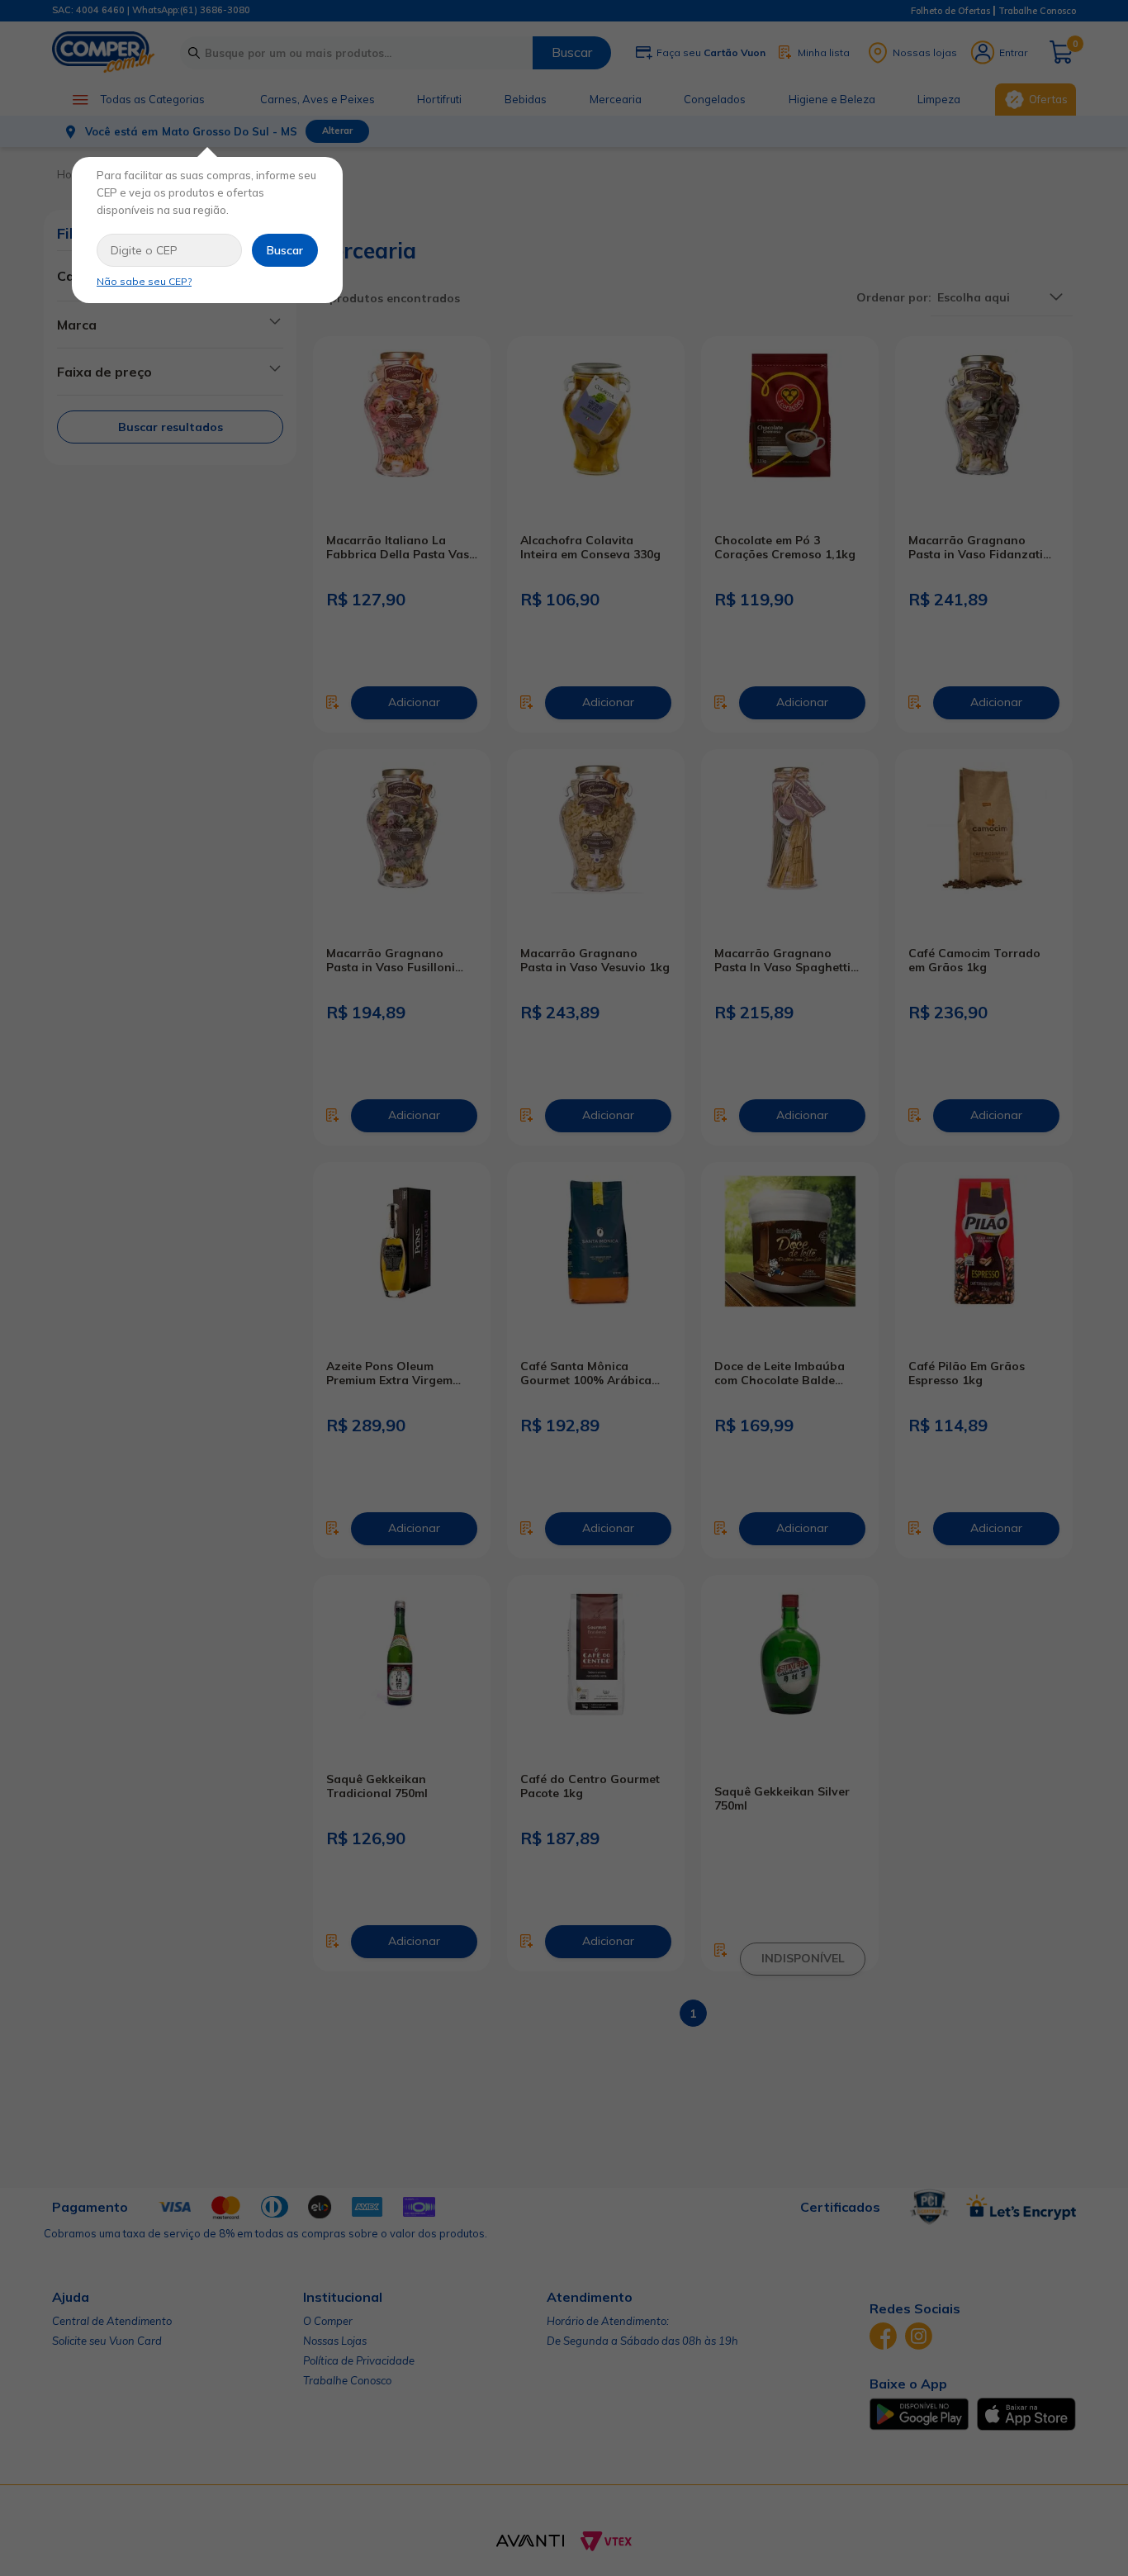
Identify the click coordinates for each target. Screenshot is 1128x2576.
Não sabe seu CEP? (144, 281)
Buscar (285, 250)
